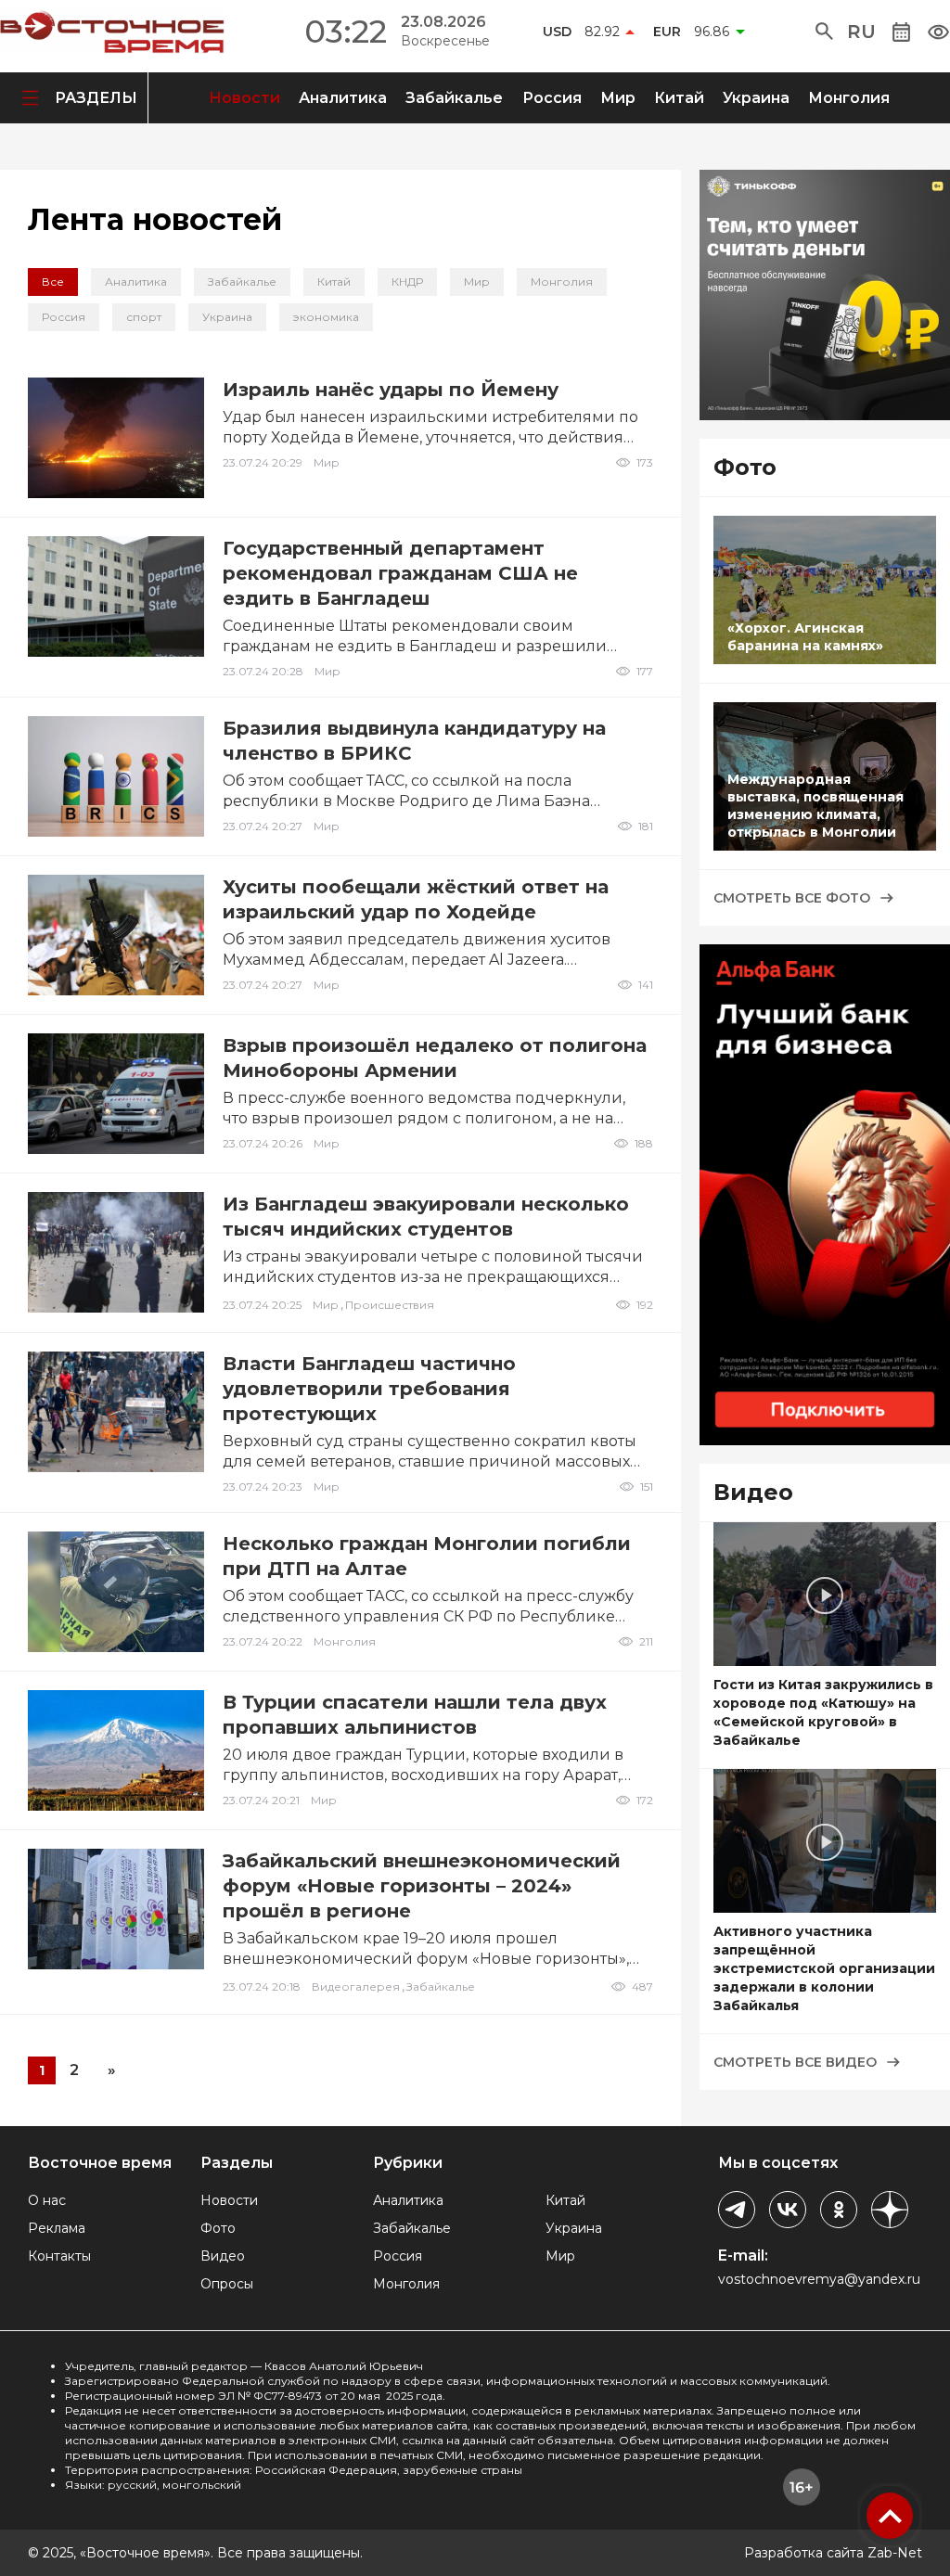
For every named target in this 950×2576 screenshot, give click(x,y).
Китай (679, 98)
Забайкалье (454, 98)
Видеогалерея (356, 1986)
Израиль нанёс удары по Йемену (391, 390)
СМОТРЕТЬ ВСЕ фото (792, 898)
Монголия (849, 98)
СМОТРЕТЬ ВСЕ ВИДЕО (795, 2062)
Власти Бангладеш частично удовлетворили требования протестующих (369, 1389)
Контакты (59, 2256)
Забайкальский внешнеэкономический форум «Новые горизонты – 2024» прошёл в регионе (422, 1886)
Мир (618, 98)
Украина (756, 98)
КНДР (407, 282)
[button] (824, 32)
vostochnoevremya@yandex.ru (819, 2279)
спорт (144, 317)
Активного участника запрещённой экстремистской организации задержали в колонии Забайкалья (824, 1968)
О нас (47, 2200)
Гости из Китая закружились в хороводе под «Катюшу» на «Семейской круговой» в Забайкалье (823, 1712)
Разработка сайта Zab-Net (833, 2553)
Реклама (57, 2228)
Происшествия (390, 1305)
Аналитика (343, 98)
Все (53, 282)
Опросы (227, 2284)
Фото (218, 2228)
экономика (326, 317)
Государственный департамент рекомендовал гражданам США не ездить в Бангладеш (400, 573)
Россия (552, 98)
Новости (244, 98)
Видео (223, 2256)
